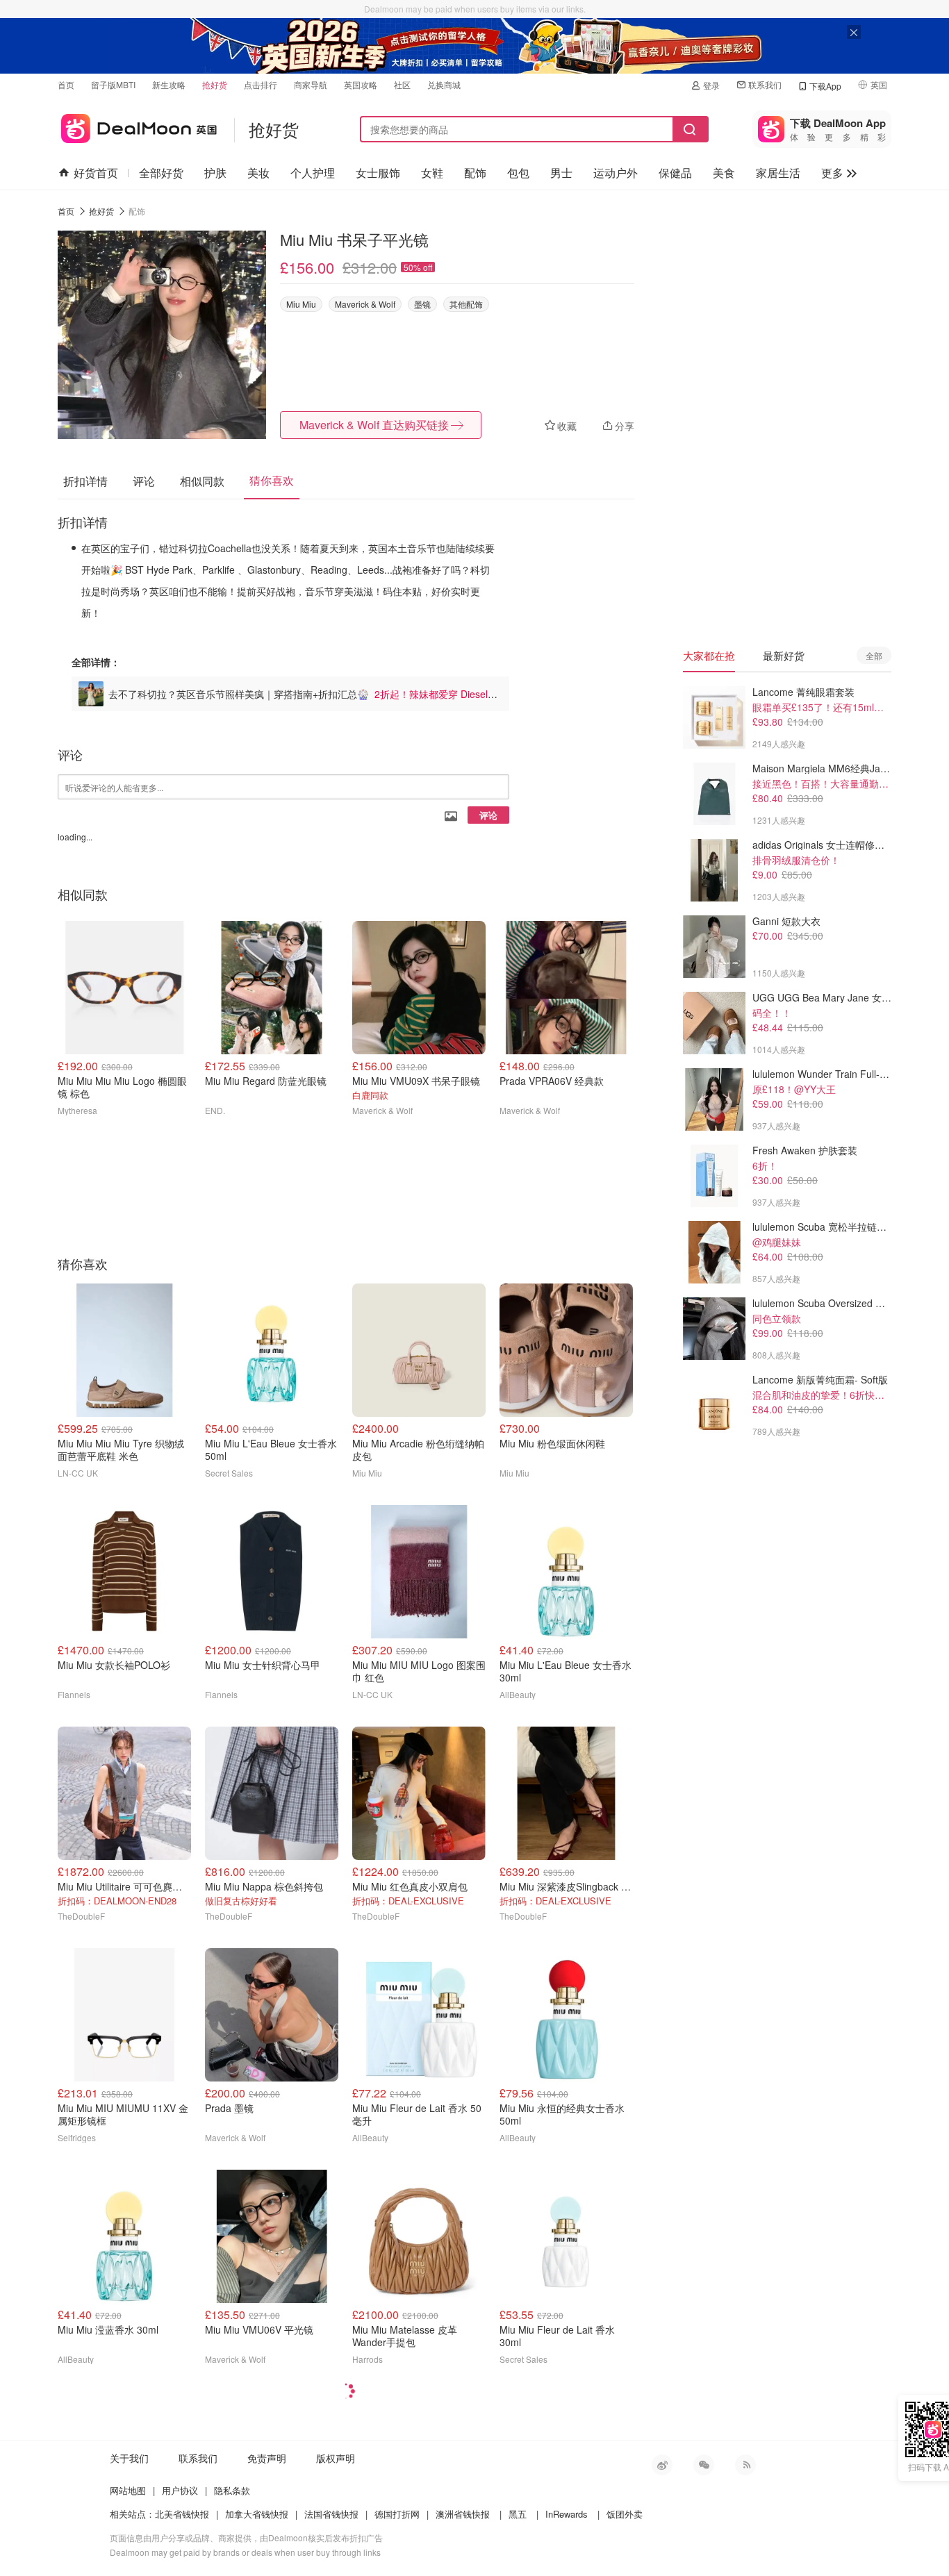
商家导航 (311, 84)
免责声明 (267, 2458)
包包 (518, 173)
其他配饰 (466, 304)
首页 (66, 84)
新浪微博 (662, 2465)
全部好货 (161, 173)
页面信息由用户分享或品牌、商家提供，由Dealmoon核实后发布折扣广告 (246, 2537)
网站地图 (128, 2490)
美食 (724, 173)
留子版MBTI (113, 84)
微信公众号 (704, 2465)
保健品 (675, 173)
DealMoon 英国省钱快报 (137, 126)
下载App (825, 86)
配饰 (475, 173)
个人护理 (313, 173)
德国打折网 (397, 2514)
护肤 (215, 173)
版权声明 (336, 2458)
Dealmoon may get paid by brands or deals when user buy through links (245, 2552)
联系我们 (765, 84)
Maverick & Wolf (365, 304)
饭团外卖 (625, 2514)
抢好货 (215, 84)
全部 (874, 655)
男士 (561, 173)
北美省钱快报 (182, 2514)
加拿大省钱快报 (257, 2514)
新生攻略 (169, 84)
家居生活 (778, 173)
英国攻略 (361, 84)
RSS (745, 2465)
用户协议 (180, 2490)
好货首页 (96, 173)
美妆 (258, 173)
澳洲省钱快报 (463, 2514)
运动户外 (616, 173)
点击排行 (261, 84)
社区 (402, 84)
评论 (488, 815)
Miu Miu (301, 304)
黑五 (518, 2514)
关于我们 (129, 2458)
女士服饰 (378, 173)
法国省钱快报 (331, 2514)
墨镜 (422, 304)
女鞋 (432, 173)
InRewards (567, 2514)
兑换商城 (444, 84)
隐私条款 (232, 2490)
